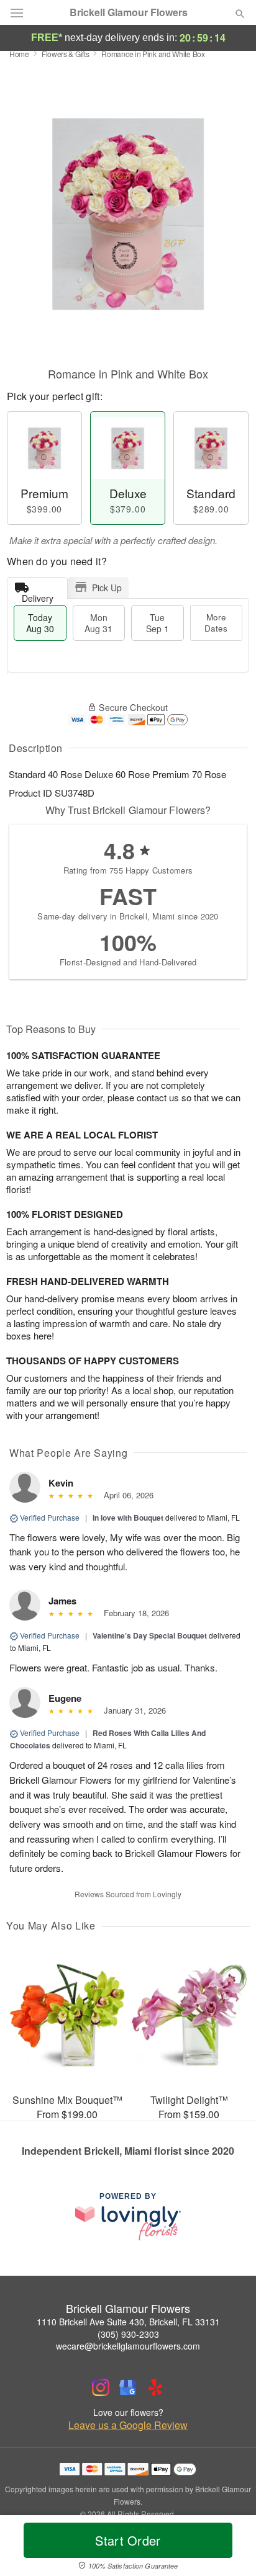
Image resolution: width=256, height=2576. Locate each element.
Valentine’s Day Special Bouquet (150, 1635)
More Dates (216, 623)
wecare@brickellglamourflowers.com (128, 2346)
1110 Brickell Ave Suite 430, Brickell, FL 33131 (128, 2322)
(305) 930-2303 (128, 2334)
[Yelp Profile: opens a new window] (155, 2387)
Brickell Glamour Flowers (129, 12)
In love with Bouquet (128, 1518)
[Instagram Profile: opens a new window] (101, 2387)
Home (19, 54)
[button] (230, 2548)
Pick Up (107, 588)
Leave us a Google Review (128, 2425)
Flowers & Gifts (66, 54)
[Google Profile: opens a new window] (128, 2387)
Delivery (38, 595)
